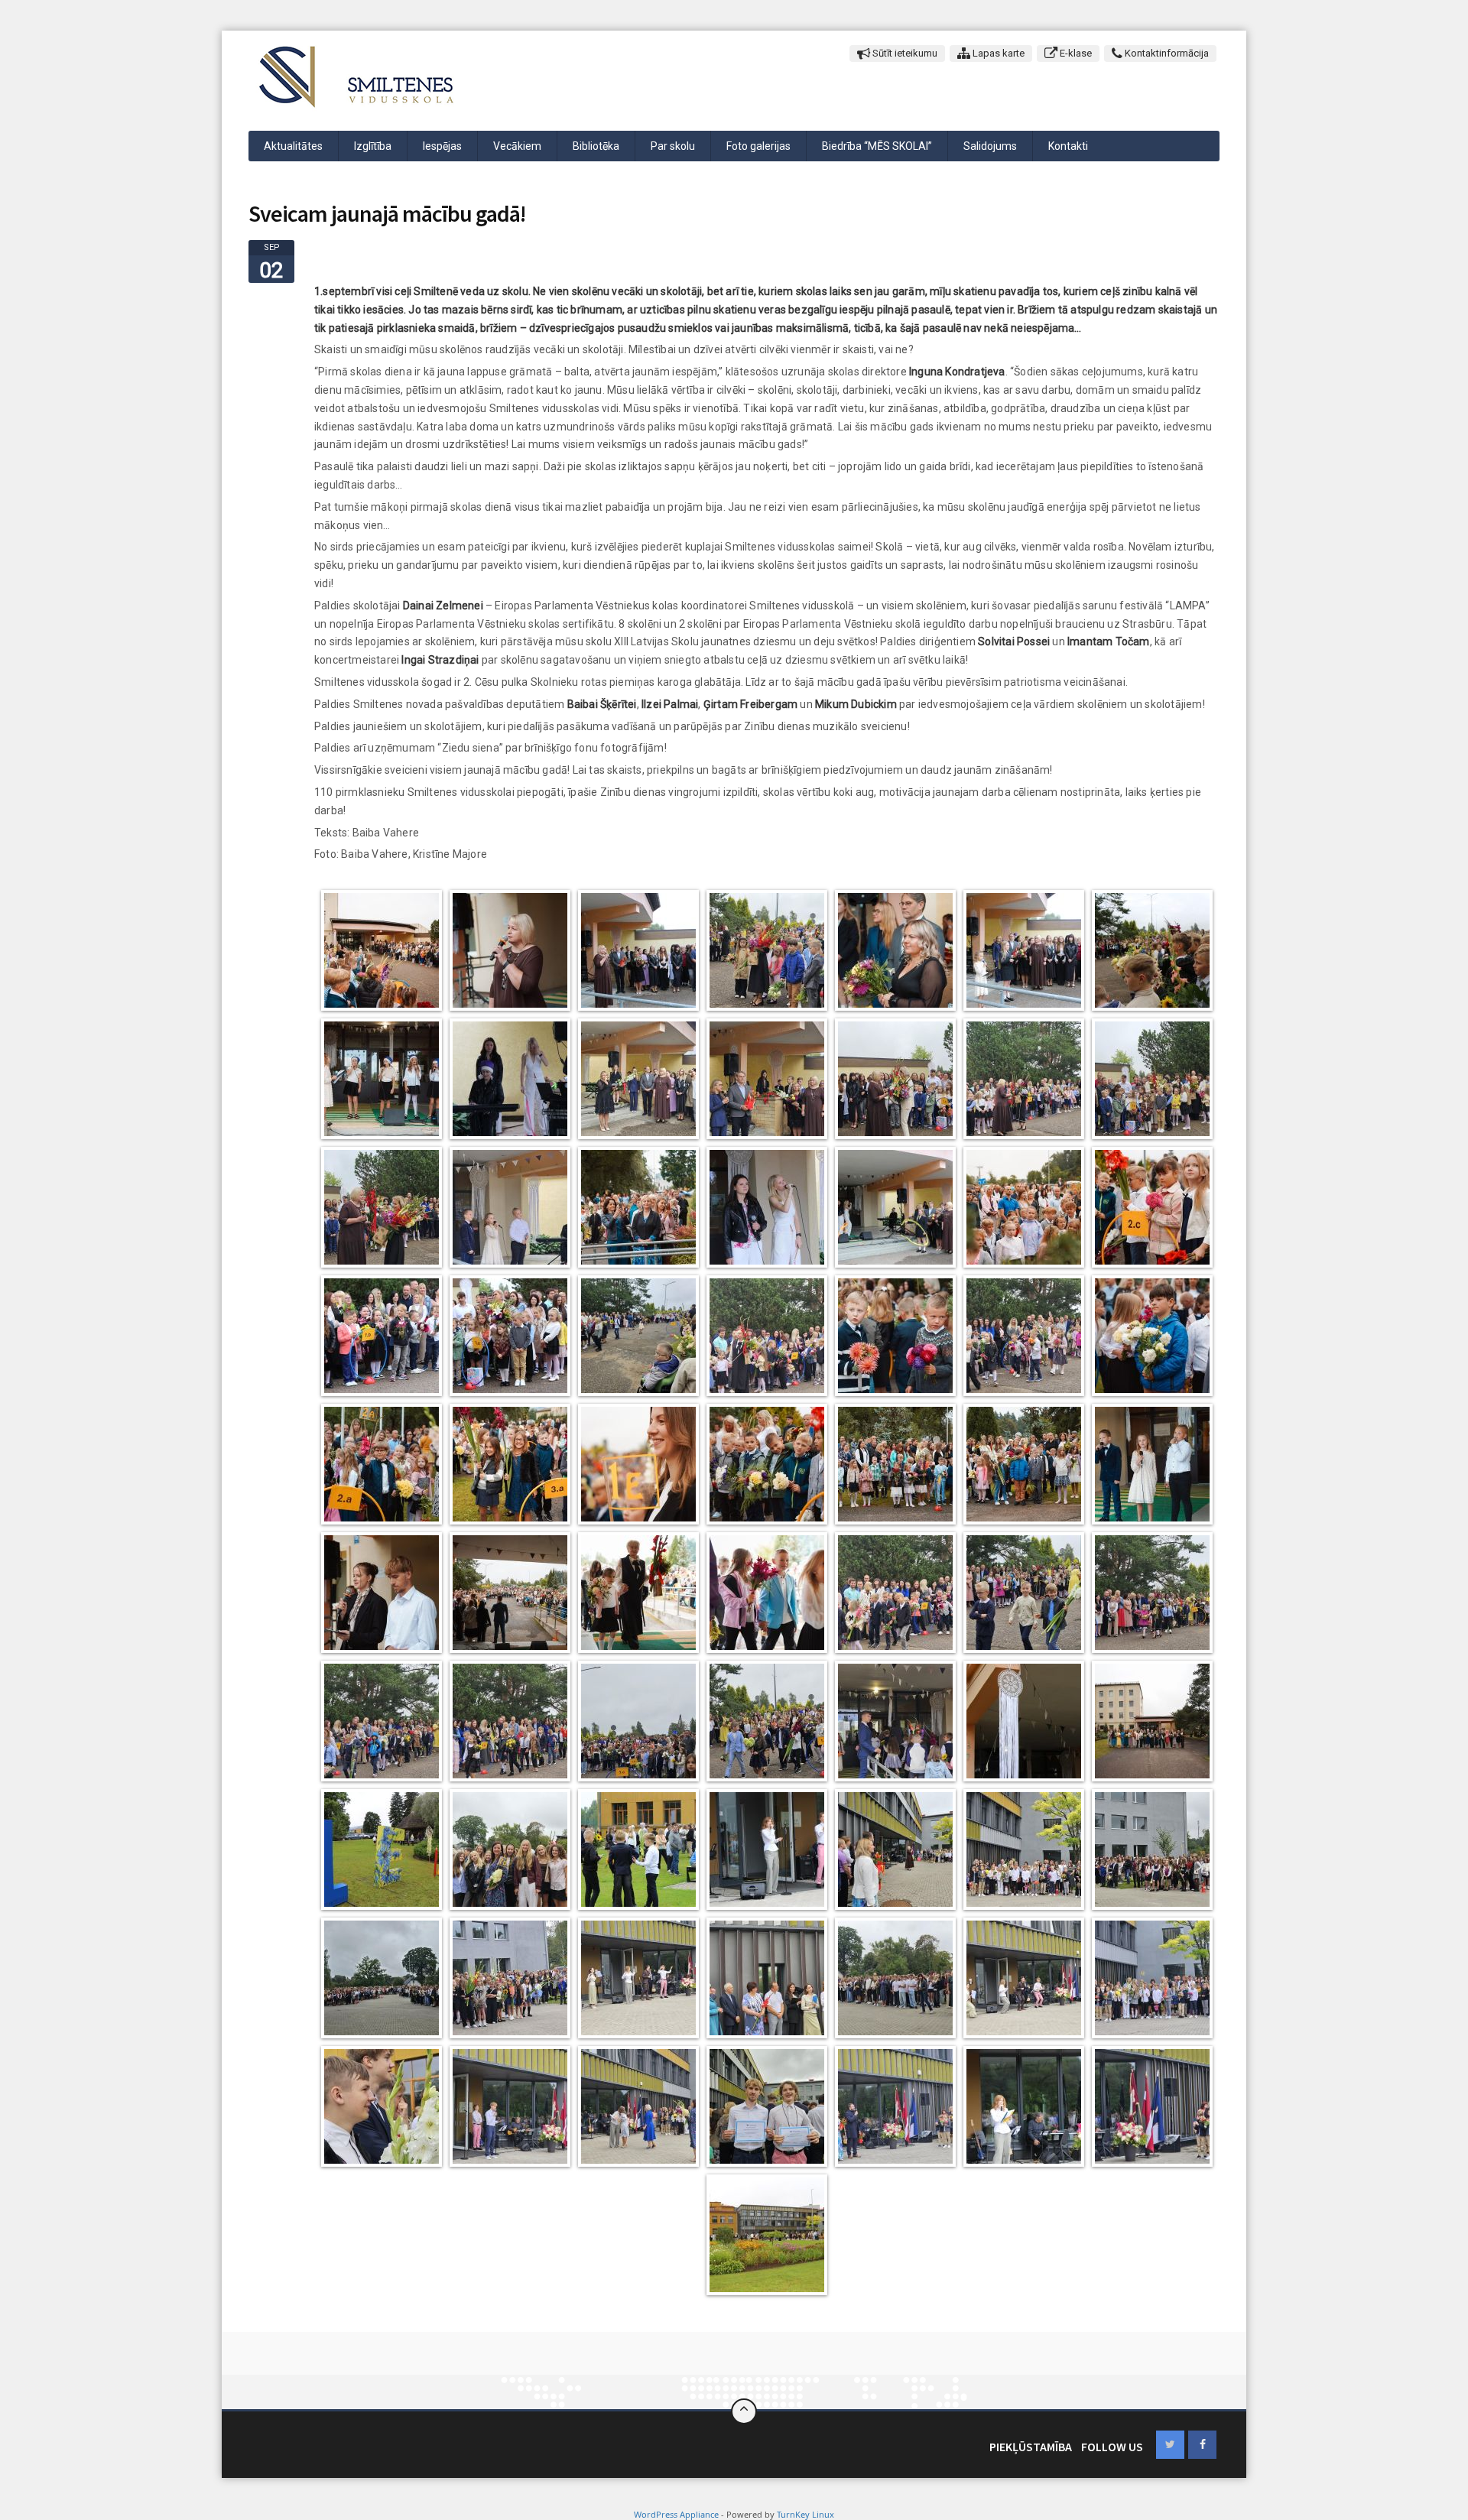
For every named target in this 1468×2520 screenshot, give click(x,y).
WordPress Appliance (676, 2514)
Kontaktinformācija (1166, 53)
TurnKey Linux (805, 2514)
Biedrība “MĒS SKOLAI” (877, 146)
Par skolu (673, 146)
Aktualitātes (293, 146)
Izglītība (373, 146)
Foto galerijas (758, 146)
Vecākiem (517, 146)
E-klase (1075, 53)
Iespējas (442, 146)
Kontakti (1068, 146)
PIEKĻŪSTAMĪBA (1031, 2447)
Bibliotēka (596, 146)
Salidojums (990, 146)
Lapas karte (997, 53)
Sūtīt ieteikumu (904, 53)
